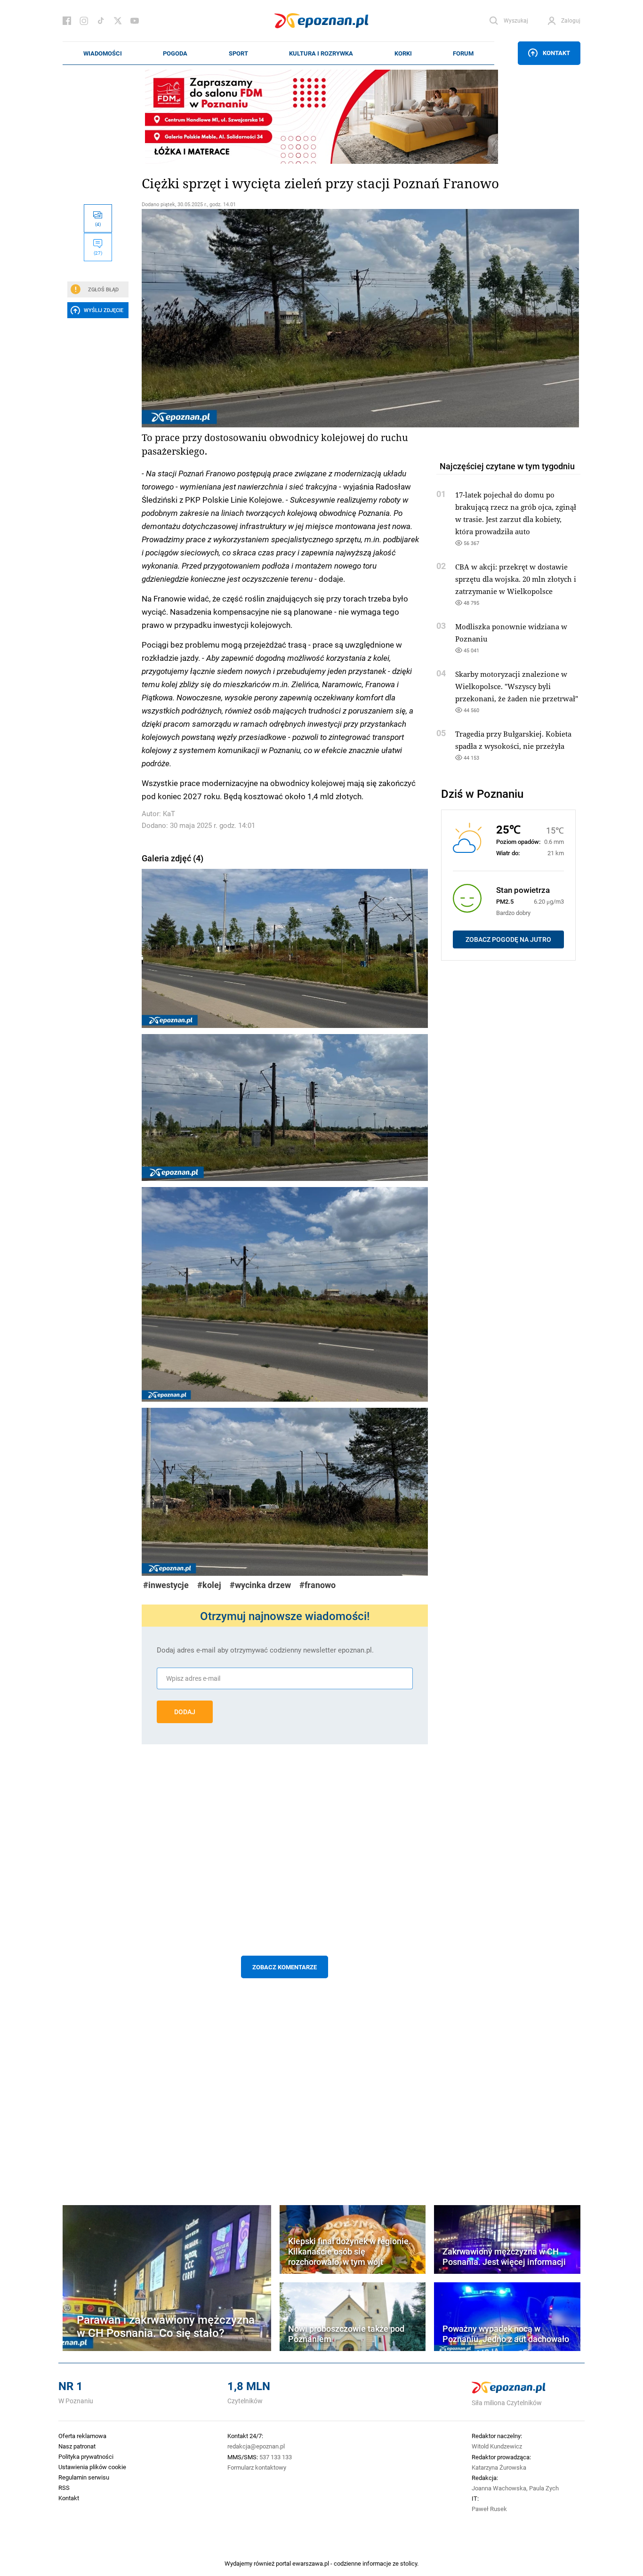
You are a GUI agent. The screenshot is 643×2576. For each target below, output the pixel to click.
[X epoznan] (118, 21)
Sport (238, 53)
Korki (403, 53)
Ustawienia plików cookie (92, 2467)
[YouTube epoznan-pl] (135, 21)
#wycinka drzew (260, 1585)
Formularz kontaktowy (257, 2467)
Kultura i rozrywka (321, 53)
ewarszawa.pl (311, 2563)
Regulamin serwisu (84, 2477)
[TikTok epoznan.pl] (101, 21)
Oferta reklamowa (82, 2436)
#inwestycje (166, 1585)
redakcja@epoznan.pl (256, 2446)
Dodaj (185, 1712)
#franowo (317, 1585)
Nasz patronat (77, 2446)
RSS (64, 2488)
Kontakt (556, 53)
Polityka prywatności (86, 2456)
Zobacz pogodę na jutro (508, 939)
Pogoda (175, 53)
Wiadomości (103, 53)
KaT (169, 814)
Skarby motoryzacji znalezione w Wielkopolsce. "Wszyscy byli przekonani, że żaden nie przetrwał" (517, 686)
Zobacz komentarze (285, 1967)
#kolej (209, 1585)
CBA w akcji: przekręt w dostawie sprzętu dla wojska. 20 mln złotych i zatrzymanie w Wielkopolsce (516, 579)
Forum (463, 53)
